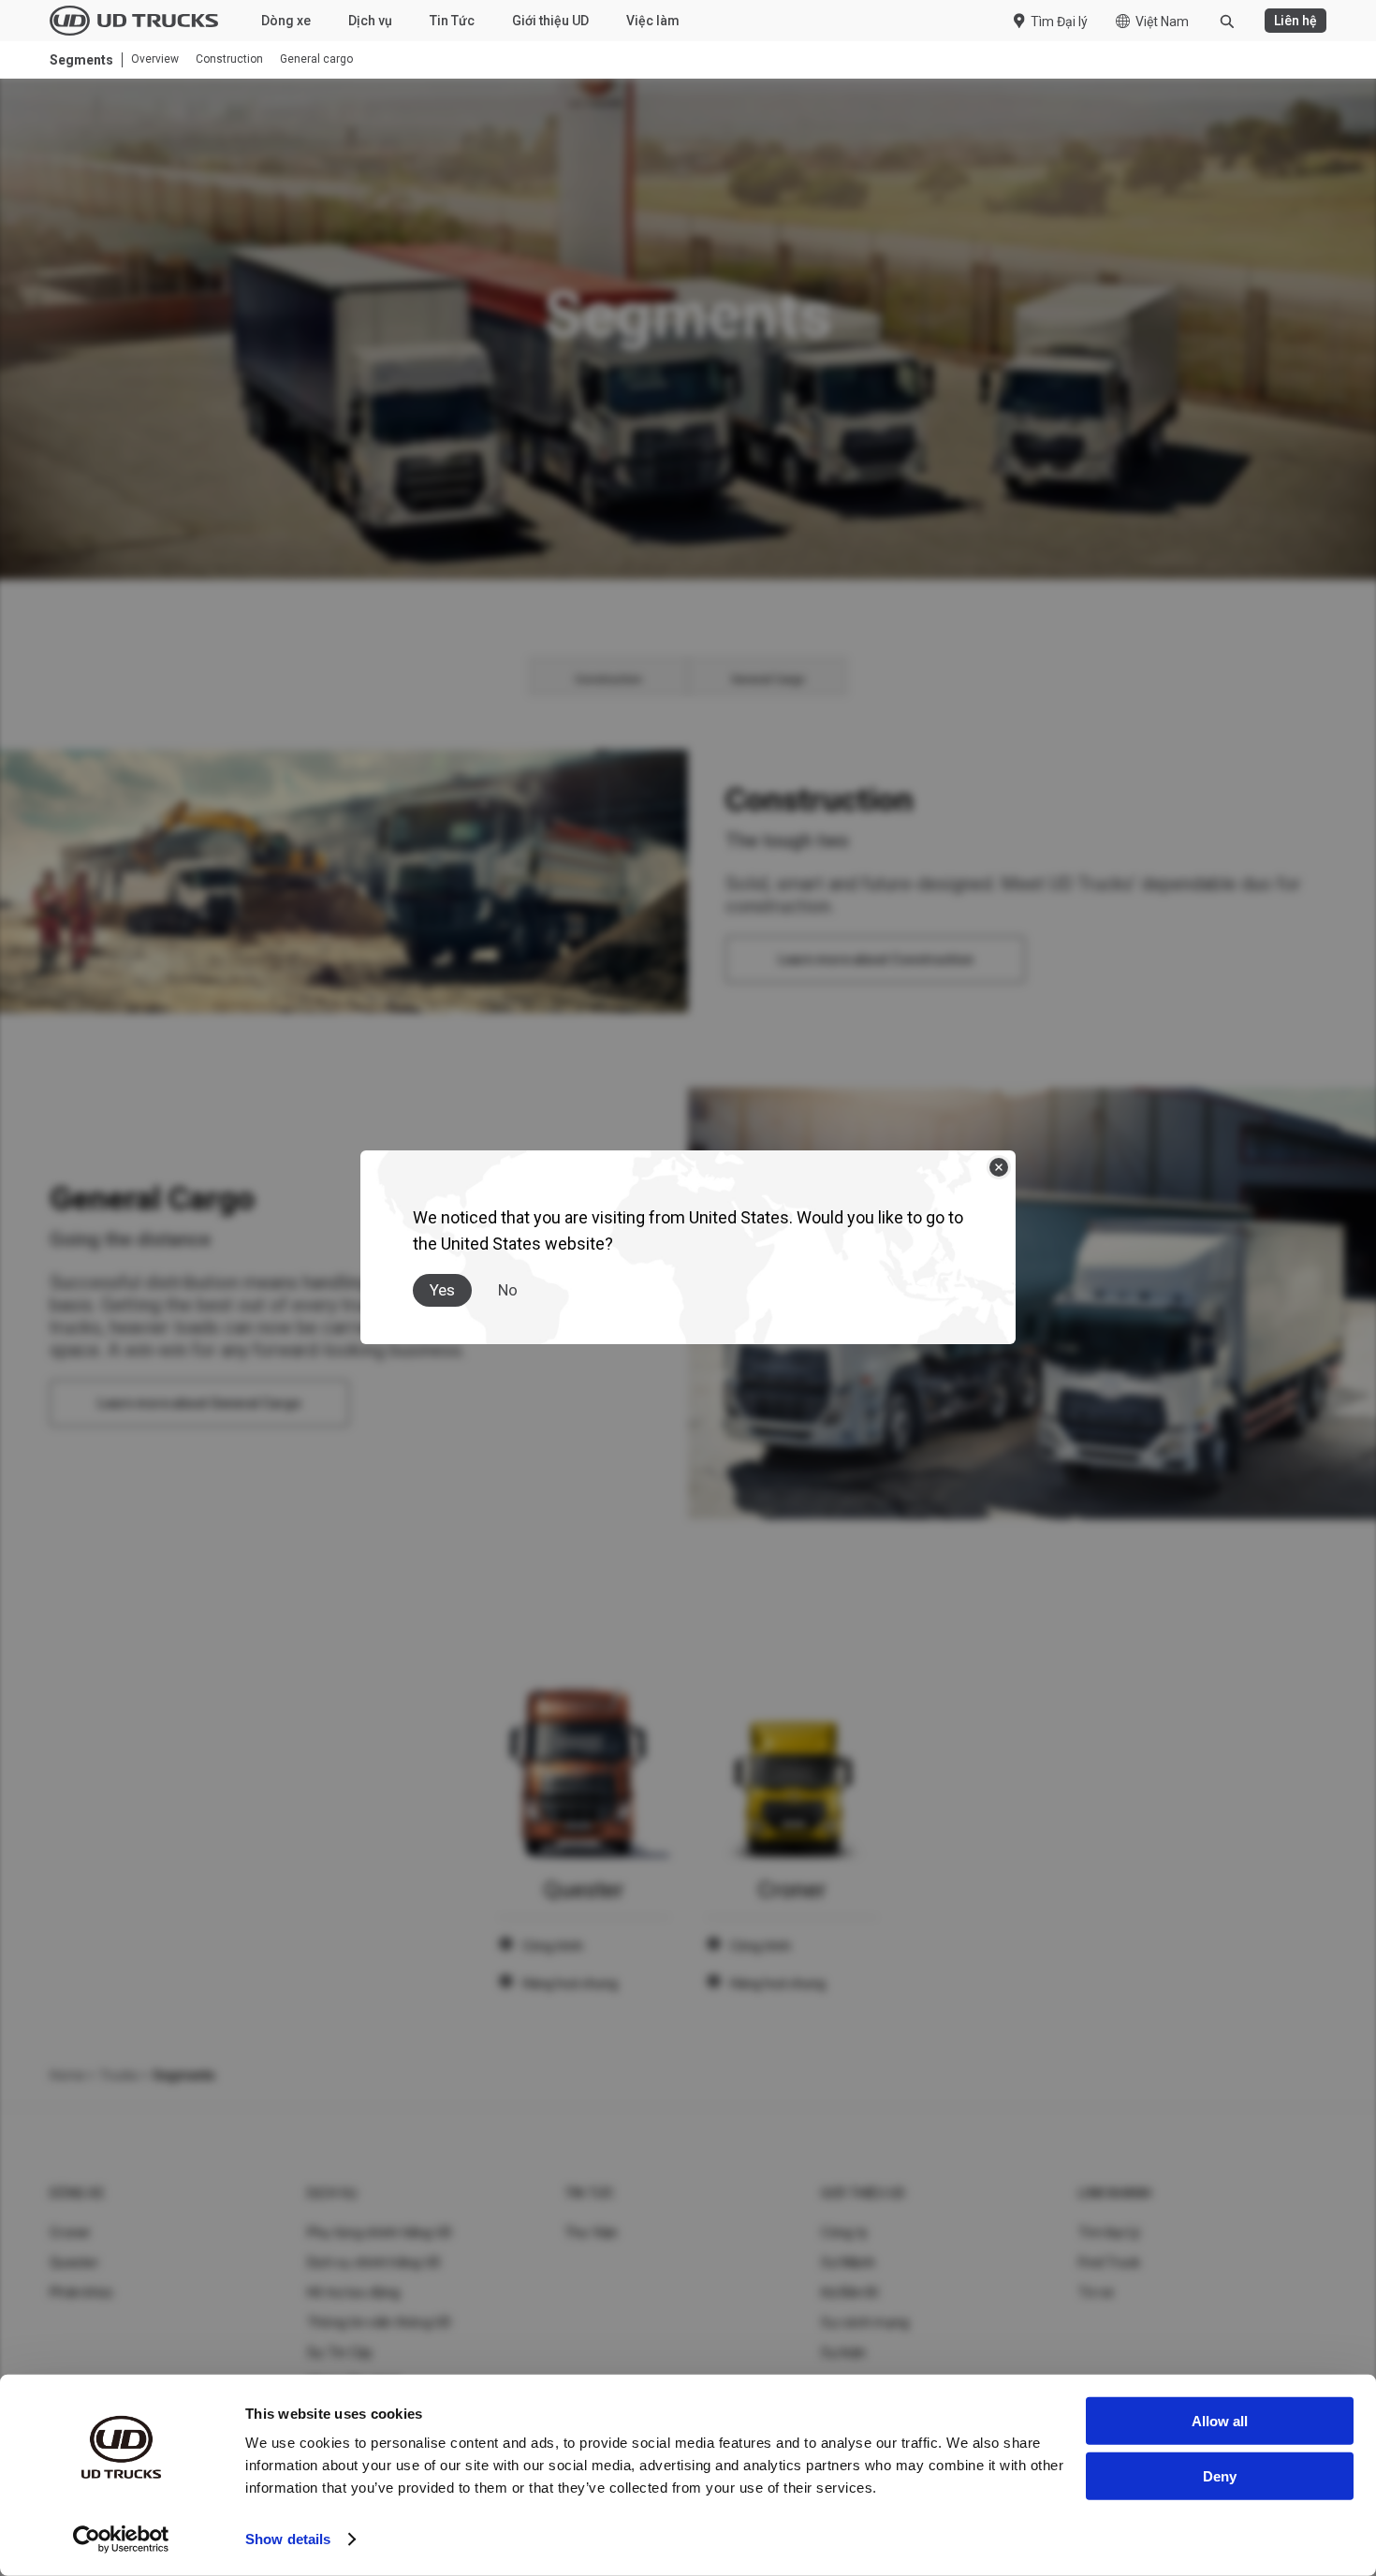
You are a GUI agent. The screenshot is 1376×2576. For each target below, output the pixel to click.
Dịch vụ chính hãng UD (374, 2262)
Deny (1220, 2475)
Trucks (119, 2075)
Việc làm (653, 21)
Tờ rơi (1096, 2292)
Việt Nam (1162, 22)
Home (67, 2075)
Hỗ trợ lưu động (354, 2292)
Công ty (844, 2232)
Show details (288, 2539)
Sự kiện (843, 2352)
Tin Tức (452, 21)
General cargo (316, 59)
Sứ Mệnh (848, 2262)
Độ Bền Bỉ (849, 2292)
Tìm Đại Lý (1110, 2232)
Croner (71, 2232)
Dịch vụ (370, 21)
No (508, 1290)
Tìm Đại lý (1059, 22)
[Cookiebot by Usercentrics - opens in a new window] (121, 2539)
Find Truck (1110, 2262)
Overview (155, 59)
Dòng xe (286, 21)
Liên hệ (1295, 21)
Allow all (1220, 2421)
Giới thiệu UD (550, 21)
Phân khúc (81, 2292)
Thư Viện (592, 2232)
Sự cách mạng (865, 2322)
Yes (442, 1290)
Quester (74, 2262)
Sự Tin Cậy (340, 2352)
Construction (229, 59)
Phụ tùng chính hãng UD (380, 2232)
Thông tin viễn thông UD (380, 2322)
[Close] (999, 1167)
